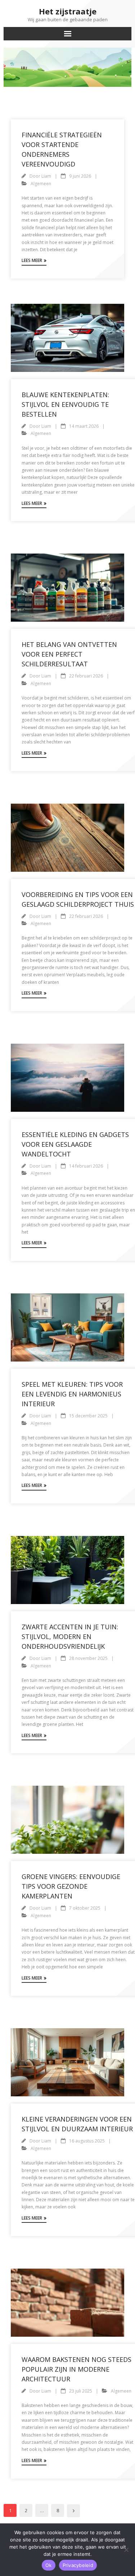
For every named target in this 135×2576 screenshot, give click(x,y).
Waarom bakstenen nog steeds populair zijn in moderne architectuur (76, 2369)
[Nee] (126, 2550)
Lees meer (32, 260)
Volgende (73, 2511)
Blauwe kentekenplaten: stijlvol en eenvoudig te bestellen (65, 404)
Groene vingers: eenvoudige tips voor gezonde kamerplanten (71, 1886)
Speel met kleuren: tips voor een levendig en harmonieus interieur (72, 1394)
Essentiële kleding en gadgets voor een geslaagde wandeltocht (75, 1144)
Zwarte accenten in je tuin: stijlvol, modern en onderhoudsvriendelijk (70, 1636)
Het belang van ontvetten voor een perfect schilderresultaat (69, 654)
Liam (46, 176)
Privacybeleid (78, 2565)
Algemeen (41, 184)
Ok (49, 2565)
